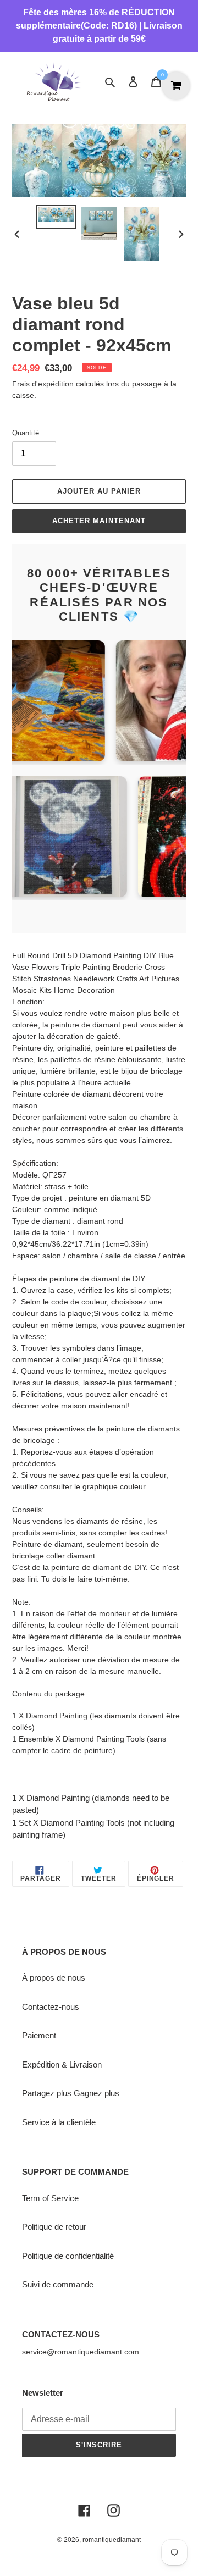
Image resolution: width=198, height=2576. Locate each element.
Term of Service (50, 2198)
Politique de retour (54, 2227)
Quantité (26, 433)
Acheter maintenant (99, 521)
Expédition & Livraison (62, 2064)
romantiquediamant (112, 2540)
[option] (56, 217)
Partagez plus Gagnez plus (71, 2093)
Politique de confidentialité (68, 2256)
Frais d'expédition (43, 384)
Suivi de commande (58, 2284)
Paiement (39, 2035)
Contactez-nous (51, 2007)
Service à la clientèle (59, 2122)
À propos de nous (54, 1978)
